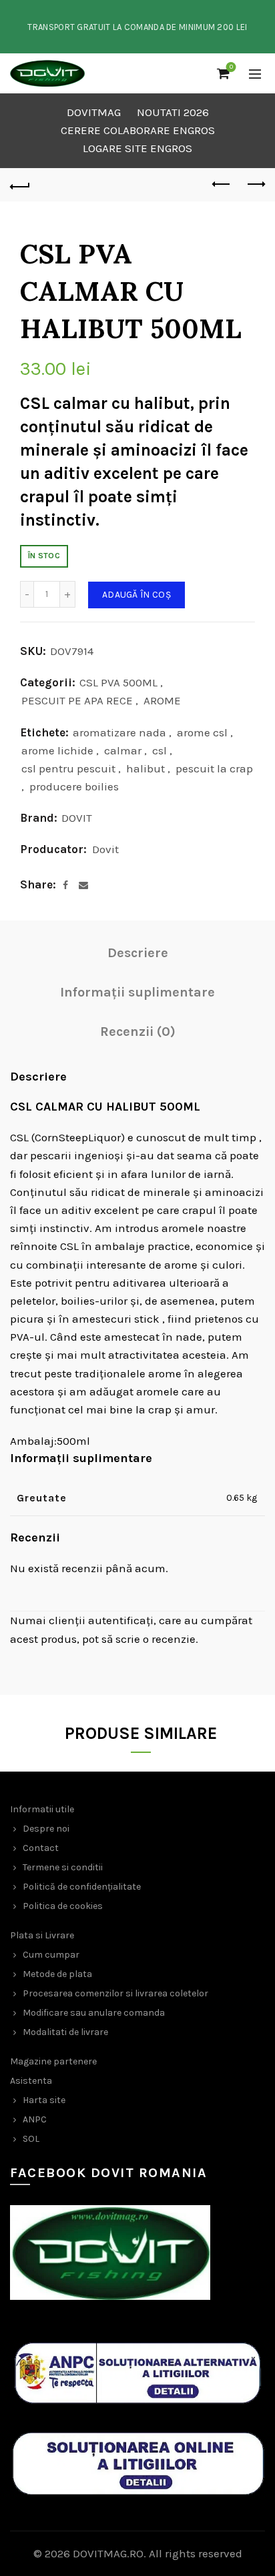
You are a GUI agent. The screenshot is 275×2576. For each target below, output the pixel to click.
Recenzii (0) (138, 1032)
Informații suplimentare (137, 992)
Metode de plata (57, 1974)
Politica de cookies (63, 1906)
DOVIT (77, 818)
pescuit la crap (214, 768)
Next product (255, 185)
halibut (146, 768)
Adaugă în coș (136, 595)
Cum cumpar (51, 1955)
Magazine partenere (53, 2061)
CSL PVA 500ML (118, 682)
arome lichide (57, 750)
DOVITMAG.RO (108, 2553)
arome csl (202, 732)
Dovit (105, 849)
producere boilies (74, 786)
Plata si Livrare (42, 1935)
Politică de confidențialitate (82, 1887)
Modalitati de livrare (65, 2032)
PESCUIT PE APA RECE (77, 700)
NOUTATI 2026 (173, 112)
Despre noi (46, 1829)
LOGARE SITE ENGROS (137, 148)
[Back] (20, 185)
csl (160, 750)
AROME (162, 700)
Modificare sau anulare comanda (94, 2013)
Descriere (138, 953)
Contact (41, 1848)
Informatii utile (42, 1809)
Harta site (44, 2100)
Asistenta (31, 2081)
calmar (123, 750)
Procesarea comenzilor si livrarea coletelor (115, 1993)
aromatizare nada (119, 732)
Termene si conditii (63, 1867)
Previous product (222, 185)
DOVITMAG (94, 112)
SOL (31, 2139)
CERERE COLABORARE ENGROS (138, 130)
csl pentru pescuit (68, 768)
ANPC (35, 2119)
